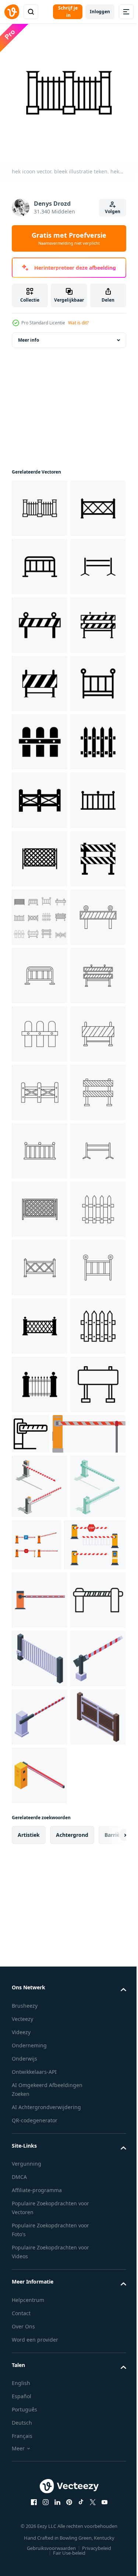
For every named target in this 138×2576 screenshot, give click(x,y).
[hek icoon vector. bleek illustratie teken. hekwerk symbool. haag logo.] (40, 514)
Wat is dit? (78, 323)
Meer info (29, 346)
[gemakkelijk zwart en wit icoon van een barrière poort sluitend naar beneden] (89, 2316)
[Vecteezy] (12, 12)
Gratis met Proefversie (69, 238)
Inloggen (100, 12)
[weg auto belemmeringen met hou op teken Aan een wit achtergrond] (48, 2374)
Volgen (113, 211)
